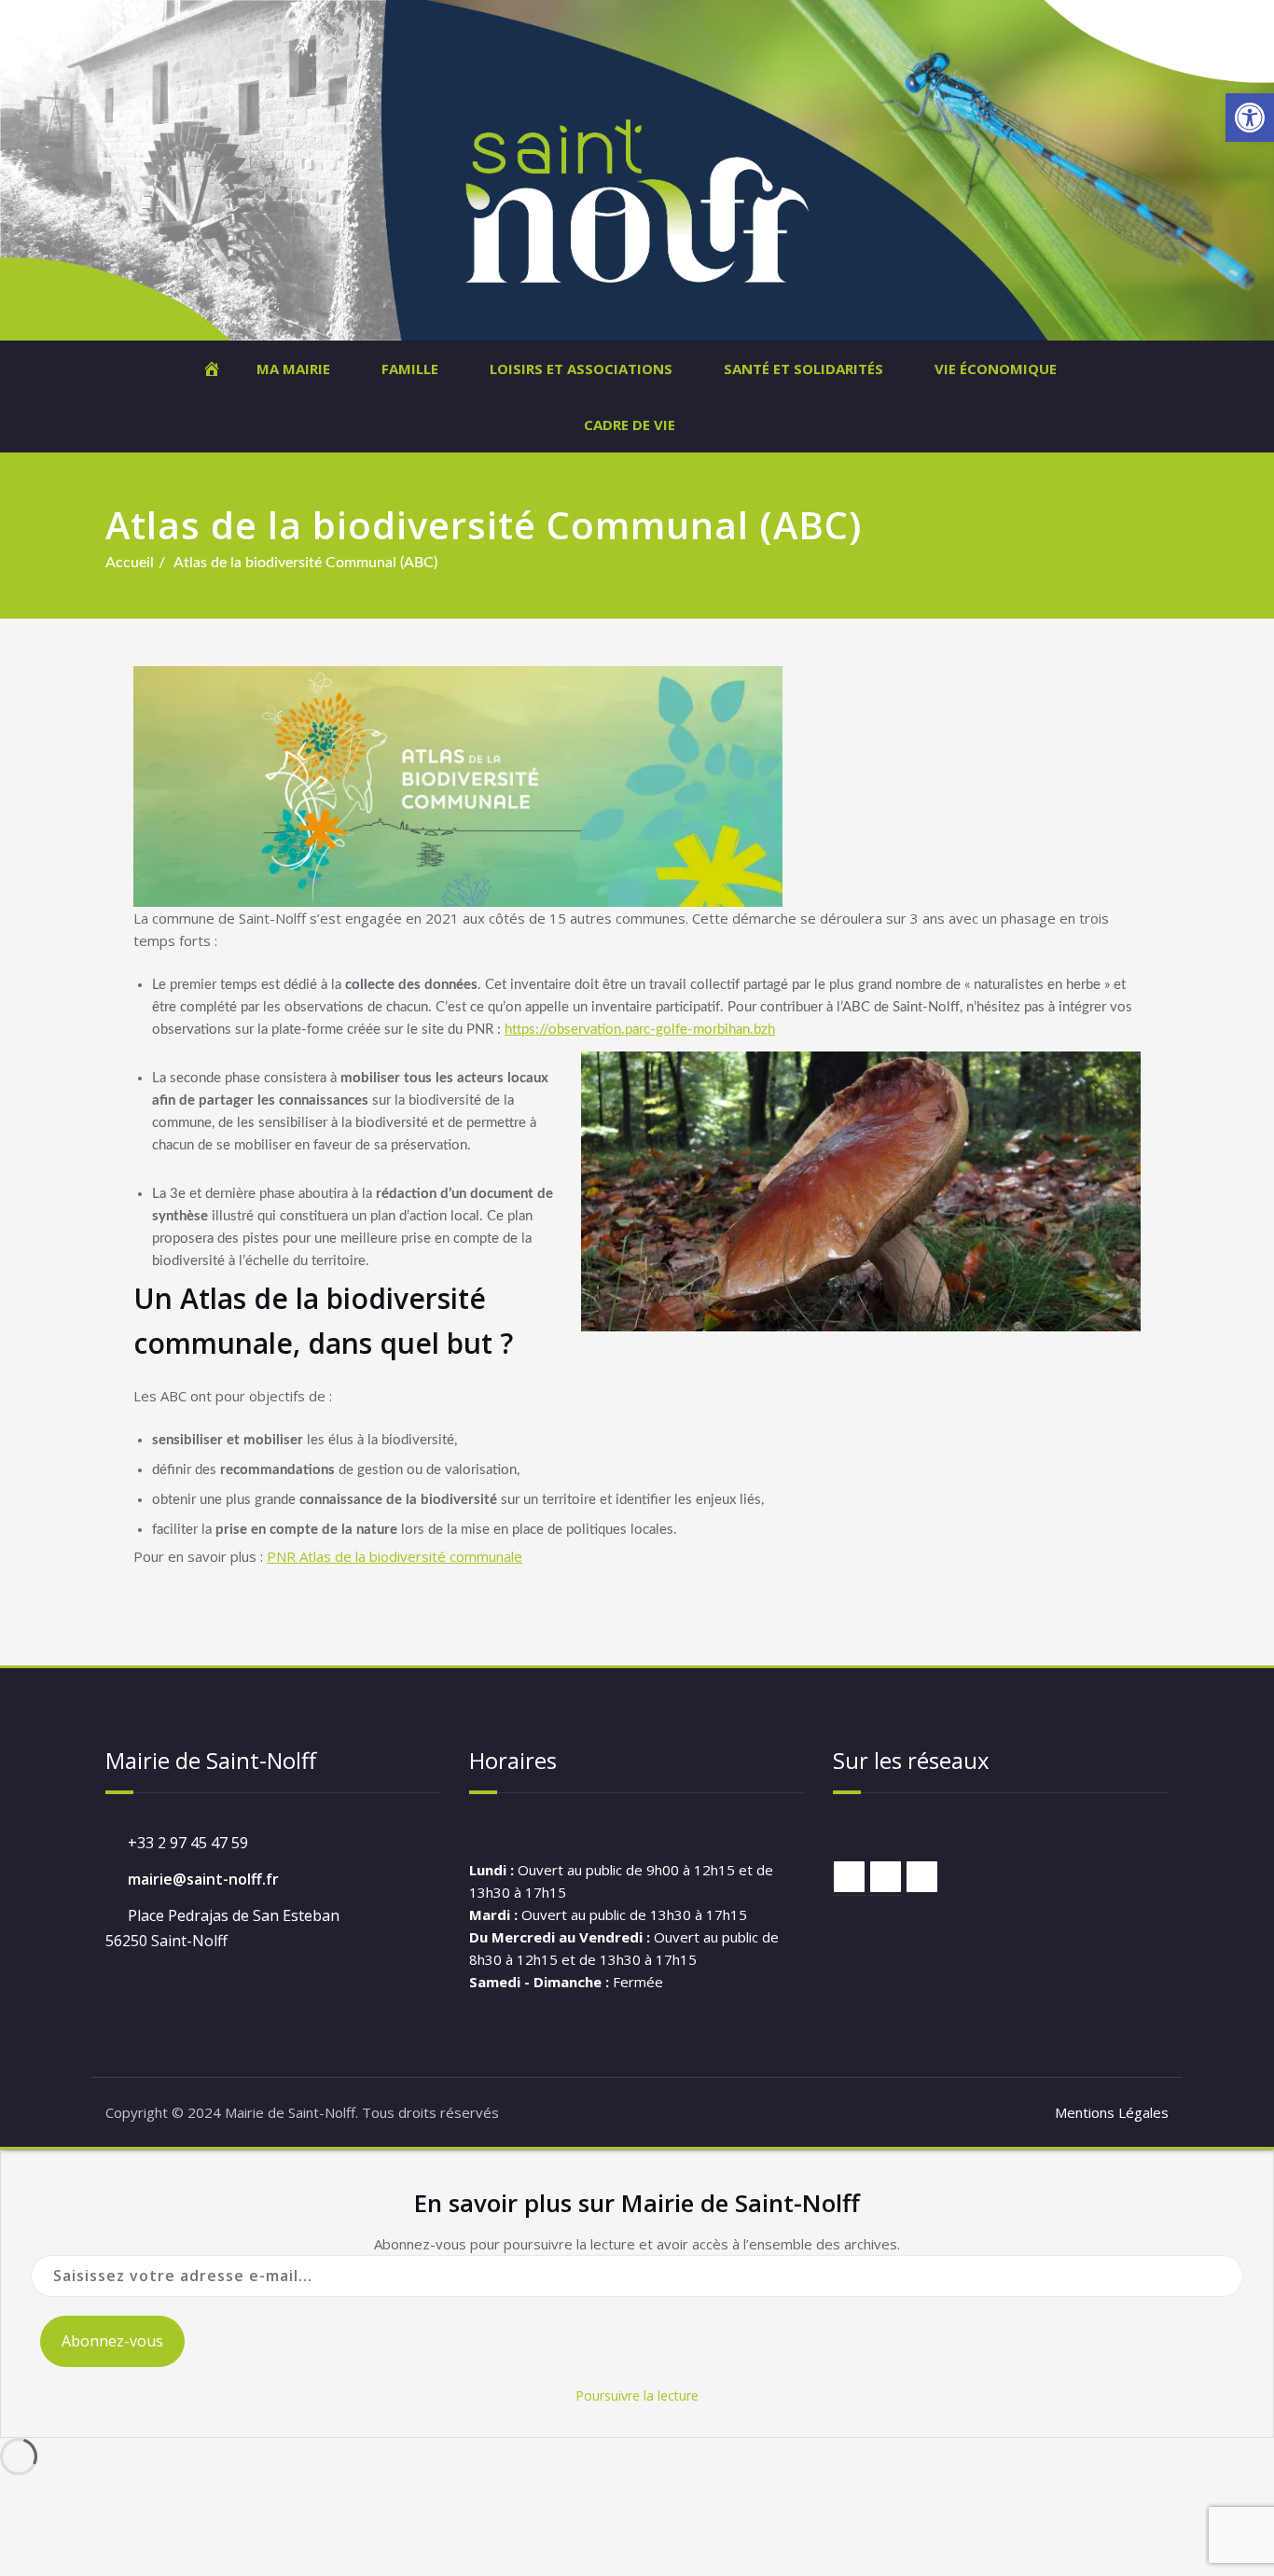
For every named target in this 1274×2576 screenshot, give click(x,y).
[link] (1250, 118)
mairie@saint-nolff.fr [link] (203, 1879)
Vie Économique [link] (996, 369)
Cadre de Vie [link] (630, 425)
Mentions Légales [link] (1112, 2112)
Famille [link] (410, 369)
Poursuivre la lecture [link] (637, 2395)
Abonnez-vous (112, 2341)
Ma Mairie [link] (293, 369)
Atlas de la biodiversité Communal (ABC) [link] (305, 563)
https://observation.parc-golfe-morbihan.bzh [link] (640, 1030)
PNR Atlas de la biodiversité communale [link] (395, 1556)
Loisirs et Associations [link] (581, 369)
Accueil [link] (130, 563)
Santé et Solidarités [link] (803, 369)
